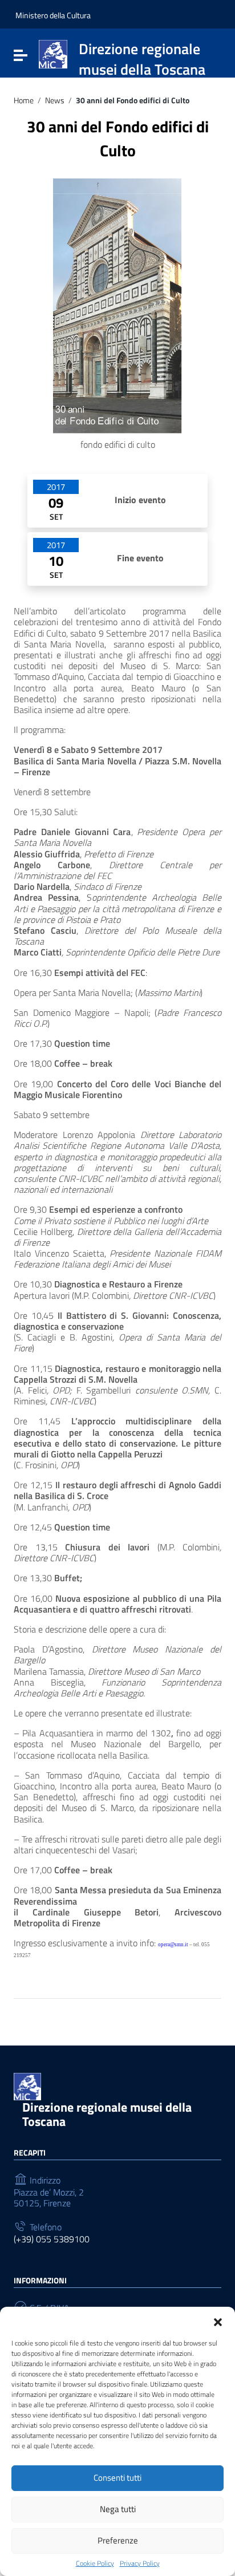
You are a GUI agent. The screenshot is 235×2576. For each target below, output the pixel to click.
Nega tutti (118, 2509)
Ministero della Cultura (53, 15)
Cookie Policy (95, 2563)
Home (24, 101)
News (55, 101)
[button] (218, 2321)
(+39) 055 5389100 (52, 2239)
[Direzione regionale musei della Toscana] (53, 53)
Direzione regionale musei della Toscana (107, 2114)
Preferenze (118, 2540)
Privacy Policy (140, 2563)
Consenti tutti (117, 2478)
